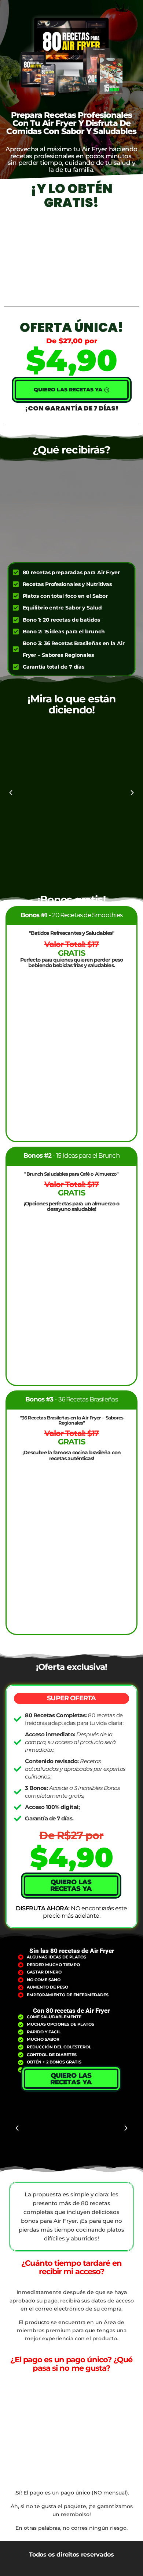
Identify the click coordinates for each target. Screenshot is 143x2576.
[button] (11, 793)
